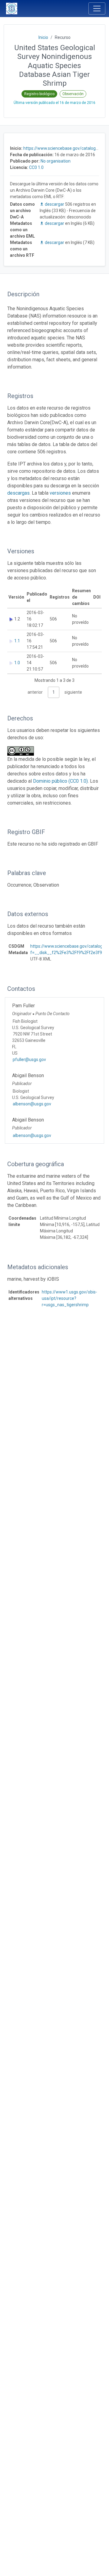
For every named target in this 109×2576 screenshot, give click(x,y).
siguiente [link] (73, 692)
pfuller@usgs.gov (29, 1060)
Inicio (43, 37)
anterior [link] (35, 692)
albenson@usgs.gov (32, 1104)
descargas (18, 493)
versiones (60, 493)
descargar (54, 204)
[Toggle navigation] (97, 9)
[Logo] (12, 9)
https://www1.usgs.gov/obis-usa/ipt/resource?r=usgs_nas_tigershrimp (69, 1298)
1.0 (17, 663)
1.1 (17, 641)
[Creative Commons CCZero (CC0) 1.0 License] (22, 751)
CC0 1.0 (36, 167)
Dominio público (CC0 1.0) (60, 781)
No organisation (56, 161)
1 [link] (54, 692)
